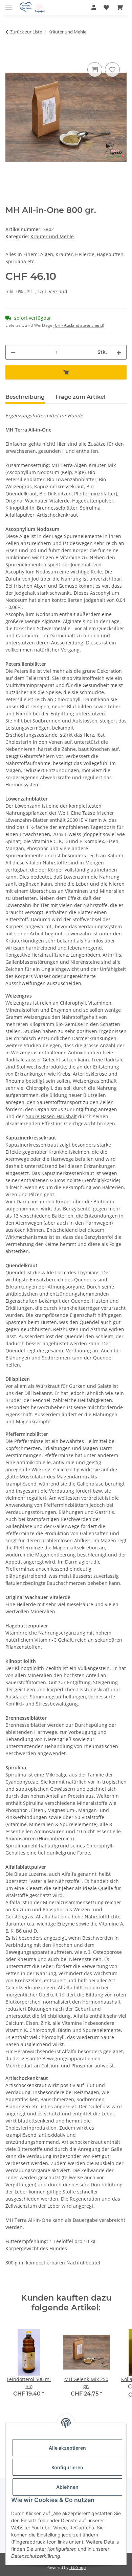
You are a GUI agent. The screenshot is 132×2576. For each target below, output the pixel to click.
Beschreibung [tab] (25, 397)
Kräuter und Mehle (52, 236)
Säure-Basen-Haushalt (51, 1116)
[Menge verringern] (13, 352)
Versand (58, 291)
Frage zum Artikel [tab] (81, 397)
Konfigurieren (67, 2467)
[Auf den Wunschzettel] (112, 70)
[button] (94, 7)
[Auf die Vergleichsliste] (95, 70)
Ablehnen (67, 2487)
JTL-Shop (78, 2567)
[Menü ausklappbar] (9, 4)
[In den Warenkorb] (11, 53)
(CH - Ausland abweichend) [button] (79, 325)
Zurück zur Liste (26, 32)
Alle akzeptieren (67, 2448)
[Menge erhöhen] (119, 352)
